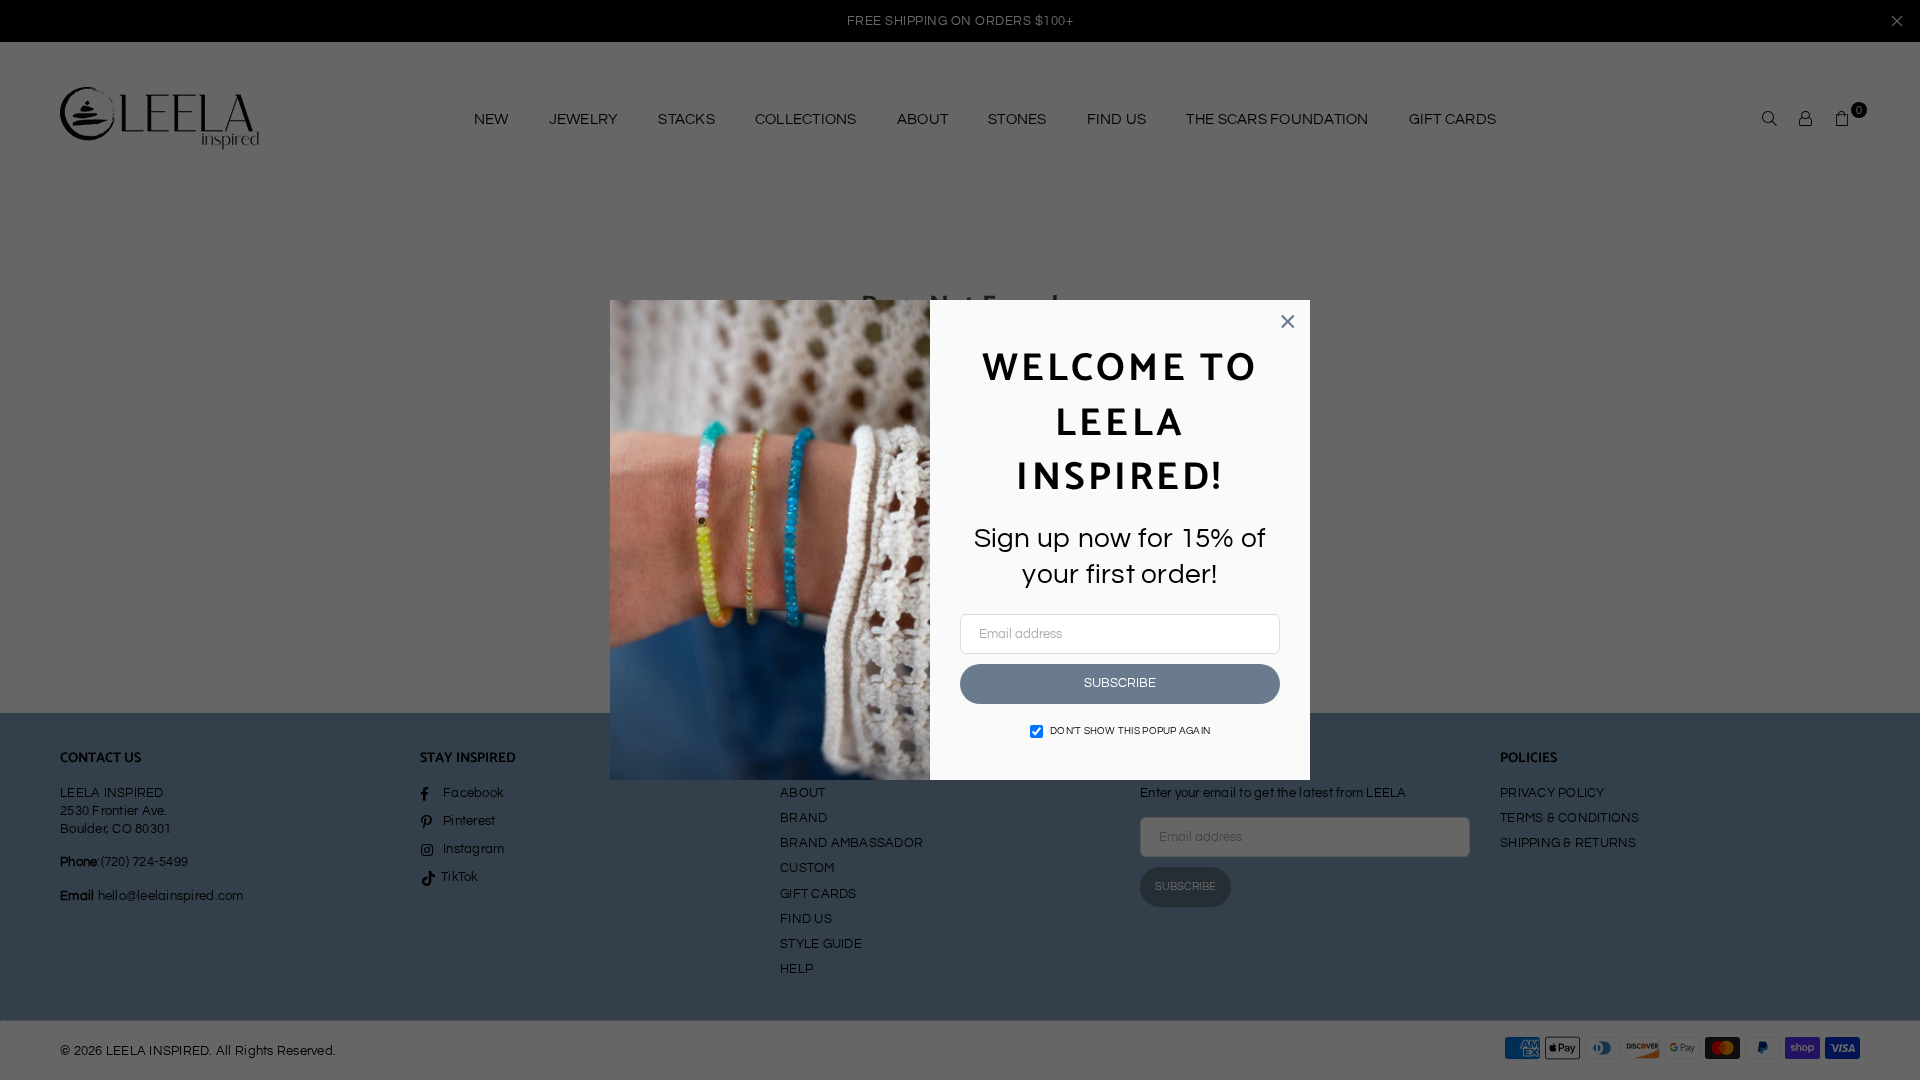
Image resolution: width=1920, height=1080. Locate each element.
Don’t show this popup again (1130, 731)
